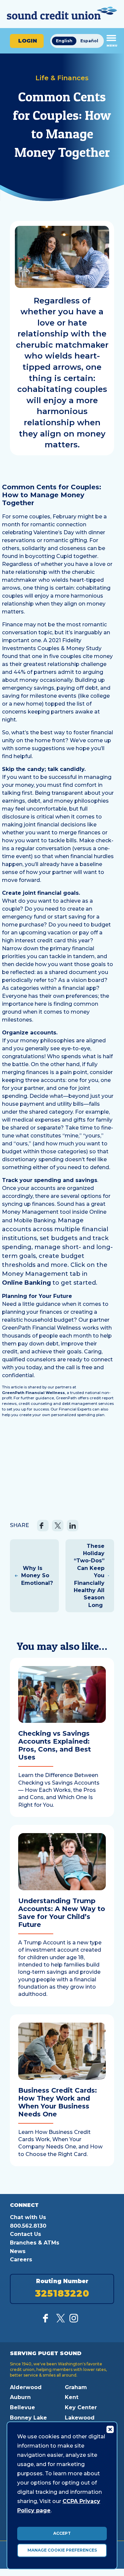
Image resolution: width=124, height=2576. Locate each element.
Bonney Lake (28, 2418)
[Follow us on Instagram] (74, 2321)
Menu (112, 45)
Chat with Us (28, 2217)
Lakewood (80, 2418)
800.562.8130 (28, 2226)
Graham (76, 2387)
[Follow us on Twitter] (61, 2321)
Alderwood (26, 2387)
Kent (72, 2397)
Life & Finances (62, 78)
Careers (21, 2260)
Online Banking (26, 1283)
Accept (62, 2533)
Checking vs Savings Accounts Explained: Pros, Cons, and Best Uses (55, 1745)
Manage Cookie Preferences (62, 2550)
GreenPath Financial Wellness (33, 1393)
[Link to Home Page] (62, 14)
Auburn (20, 2397)
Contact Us (25, 2234)
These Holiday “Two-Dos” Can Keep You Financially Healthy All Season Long (89, 1576)
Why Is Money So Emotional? (37, 1576)
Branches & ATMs (35, 2243)
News (18, 2251)
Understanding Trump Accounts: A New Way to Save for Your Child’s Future (62, 1913)
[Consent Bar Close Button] (110, 2429)
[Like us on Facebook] (47, 2321)
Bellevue (22, 2407)
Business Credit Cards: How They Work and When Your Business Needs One (58, 2102)
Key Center (81, 2407)
